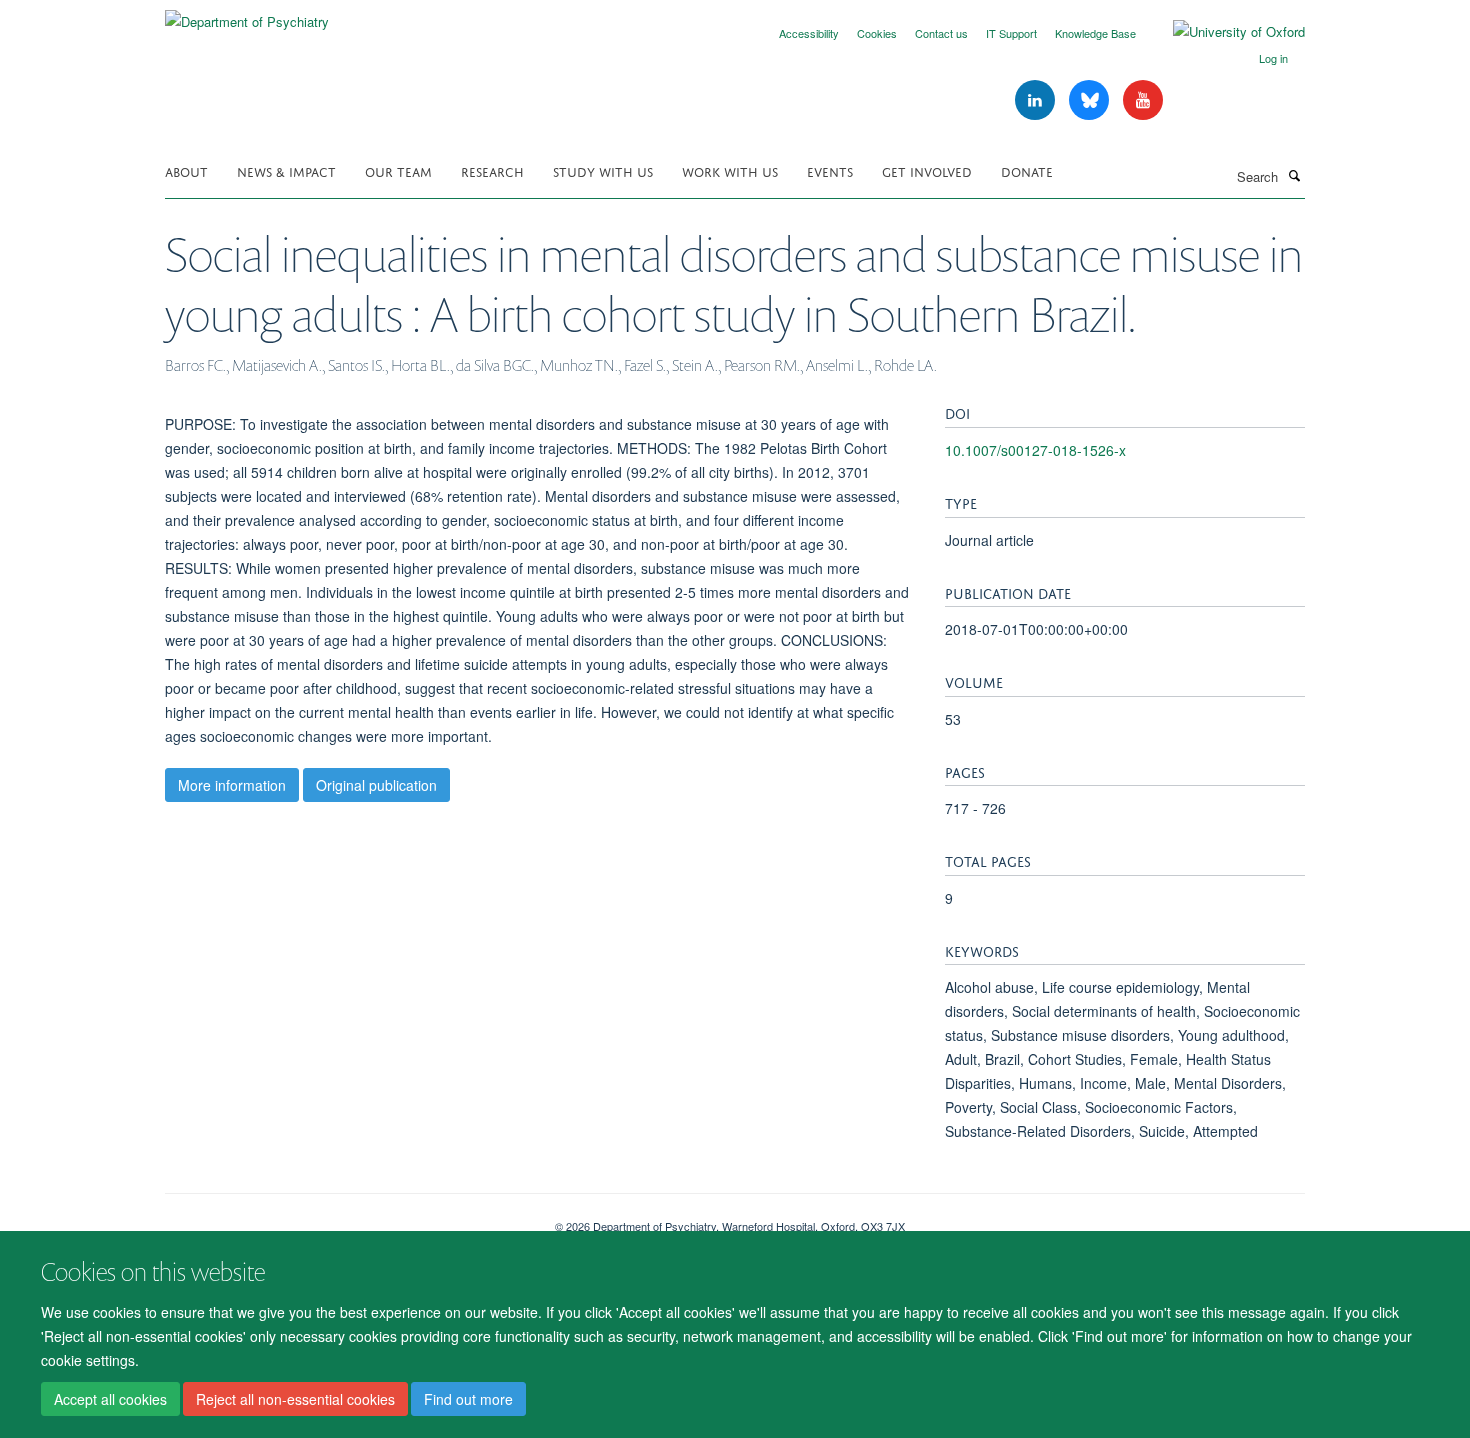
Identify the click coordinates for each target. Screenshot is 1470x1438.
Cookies (877, 33)
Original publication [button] (376, 785)
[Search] (1294, 175)
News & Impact (286, 170)
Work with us (730, 170)
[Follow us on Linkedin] (1037, 100)
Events (830, 170)
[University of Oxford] (1224, 32)
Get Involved (927, 170)
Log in (1273, 58)
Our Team (398, 170)
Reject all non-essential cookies (295, 1399)
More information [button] (232, 785)
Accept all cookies (110, 1399)
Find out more (468, 1399)
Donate (1027, 170)
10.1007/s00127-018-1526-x (1035, 450)
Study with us (603, 170)
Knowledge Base (1095, 33)
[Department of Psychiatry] (247, 14)
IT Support (1011, 33)
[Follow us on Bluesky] (1091, 100)
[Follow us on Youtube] (1143, 100)
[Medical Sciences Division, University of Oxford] (345, 1219)
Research (492, 170)
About (186, 170)
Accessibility (809, 33)
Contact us (941, 33)
